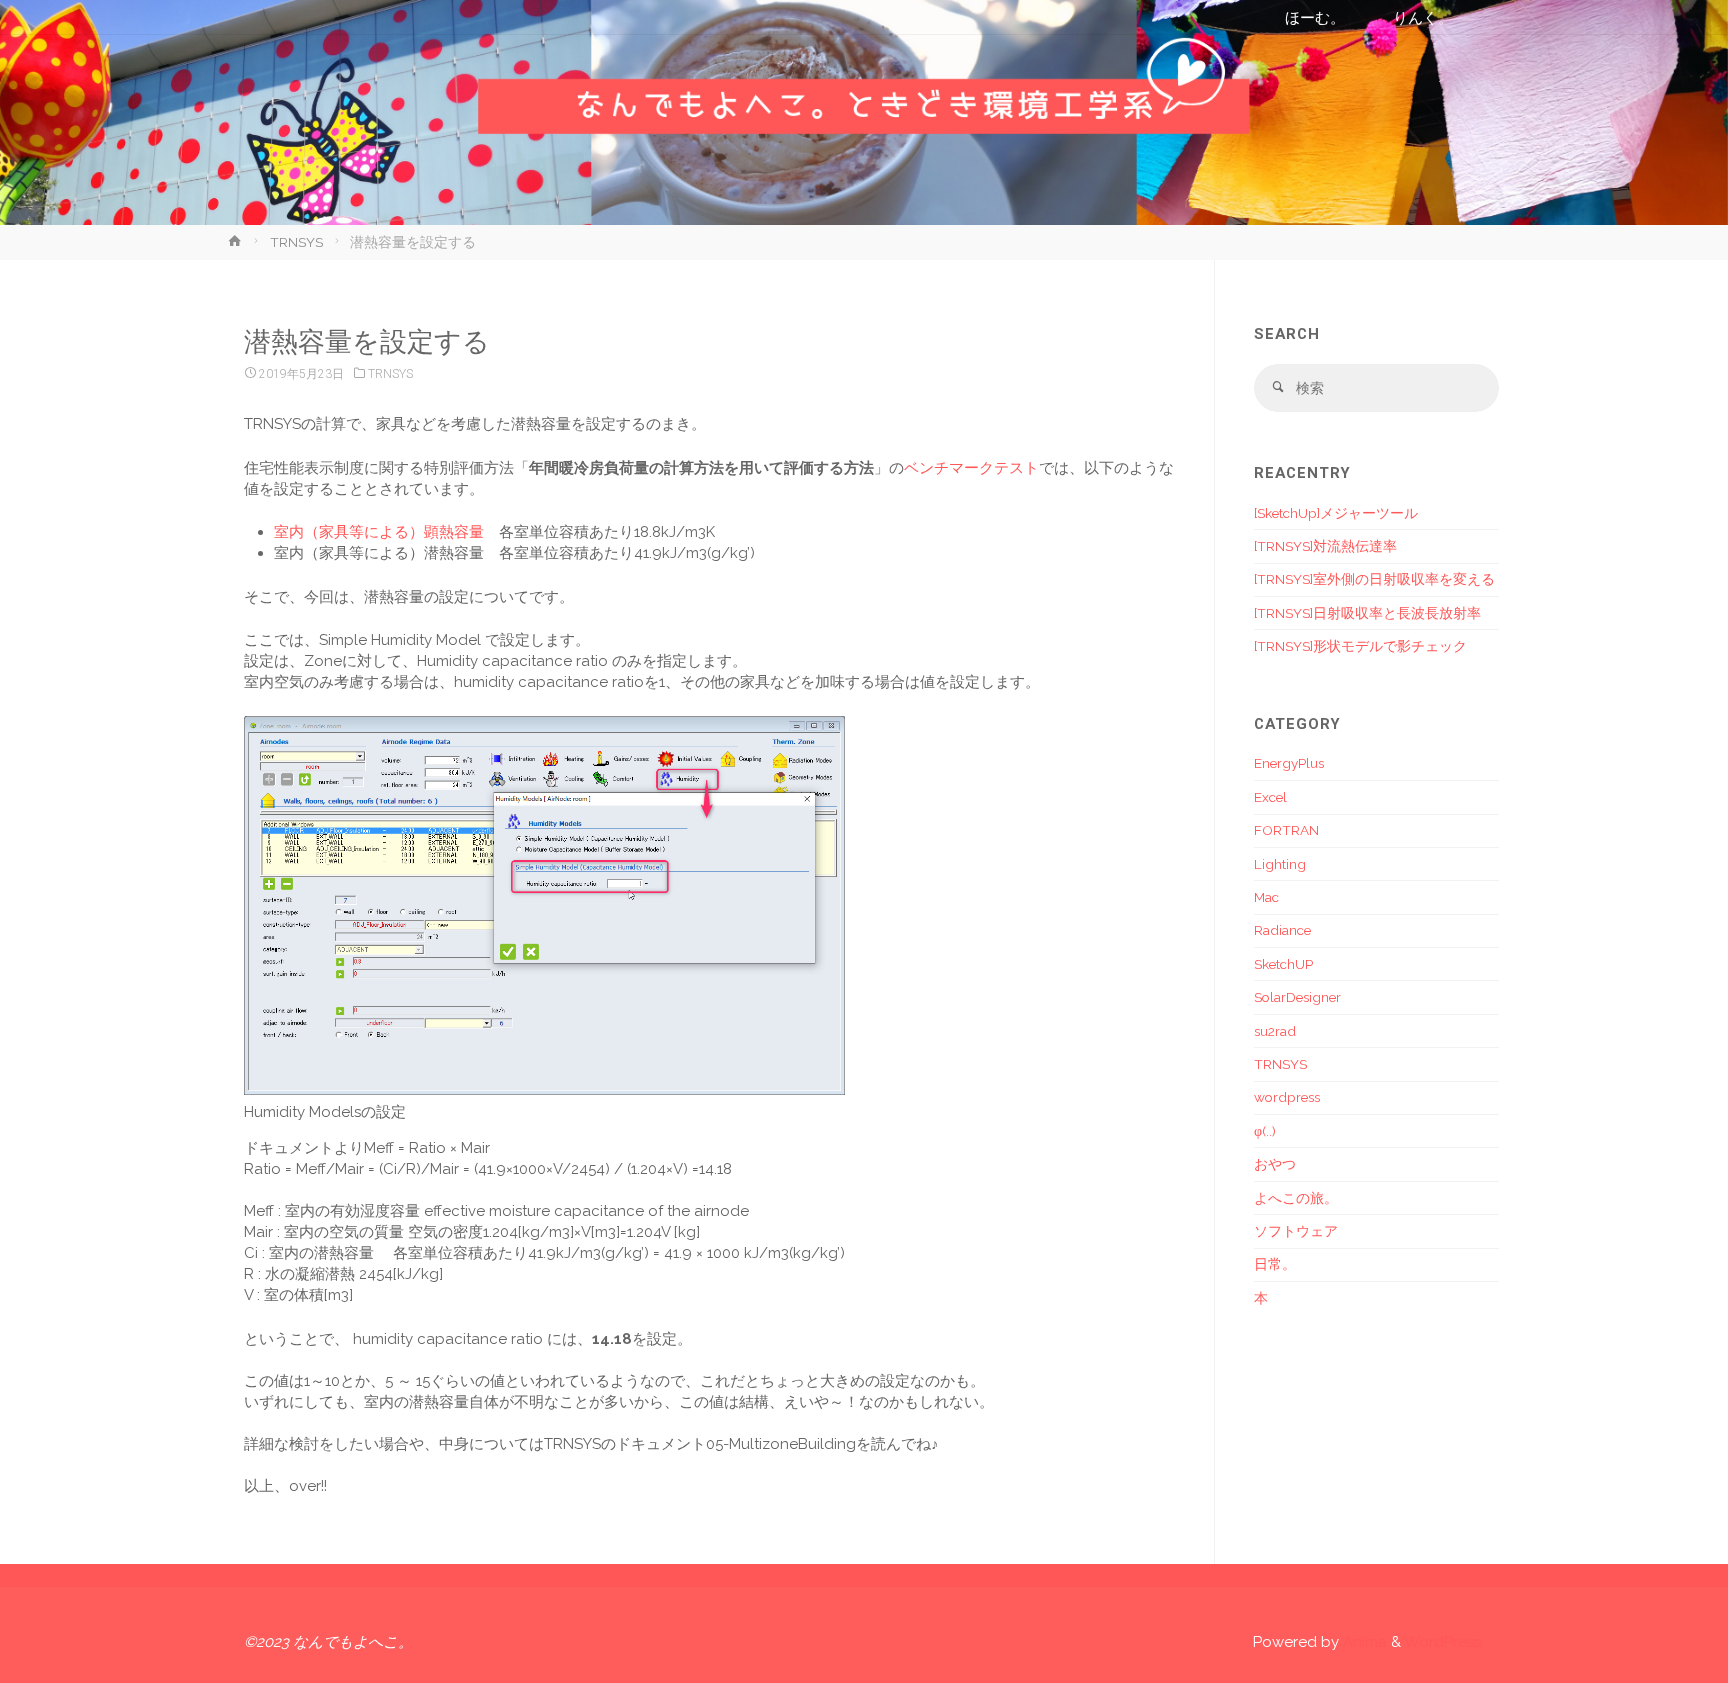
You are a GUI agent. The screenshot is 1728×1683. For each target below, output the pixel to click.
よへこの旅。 (1296, 1198)
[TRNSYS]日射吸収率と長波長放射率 (1367, 613)
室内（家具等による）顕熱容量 (379, 532)
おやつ (1275, 1164)
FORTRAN (1286, 830)
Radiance (1282, 930)
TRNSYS (296, 242)
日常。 (1275, 1264)
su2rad (1275, 1031)
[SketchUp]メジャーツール (1336, 513)
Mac (1266, 897)
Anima (1363, 1642)
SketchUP (1283, 964)
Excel (1270, 797)
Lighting (1280, 864)
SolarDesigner (1297, 997)
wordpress (1287, 1097)
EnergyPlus (1289, 763)
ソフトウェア (1296, 1231)
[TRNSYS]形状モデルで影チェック (1360, 646)
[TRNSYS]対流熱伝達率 (1325, 546)
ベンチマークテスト (971, 468)
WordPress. (1444, 1642)
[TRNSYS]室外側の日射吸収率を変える (1374, 579)
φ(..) (1265, 1131)
